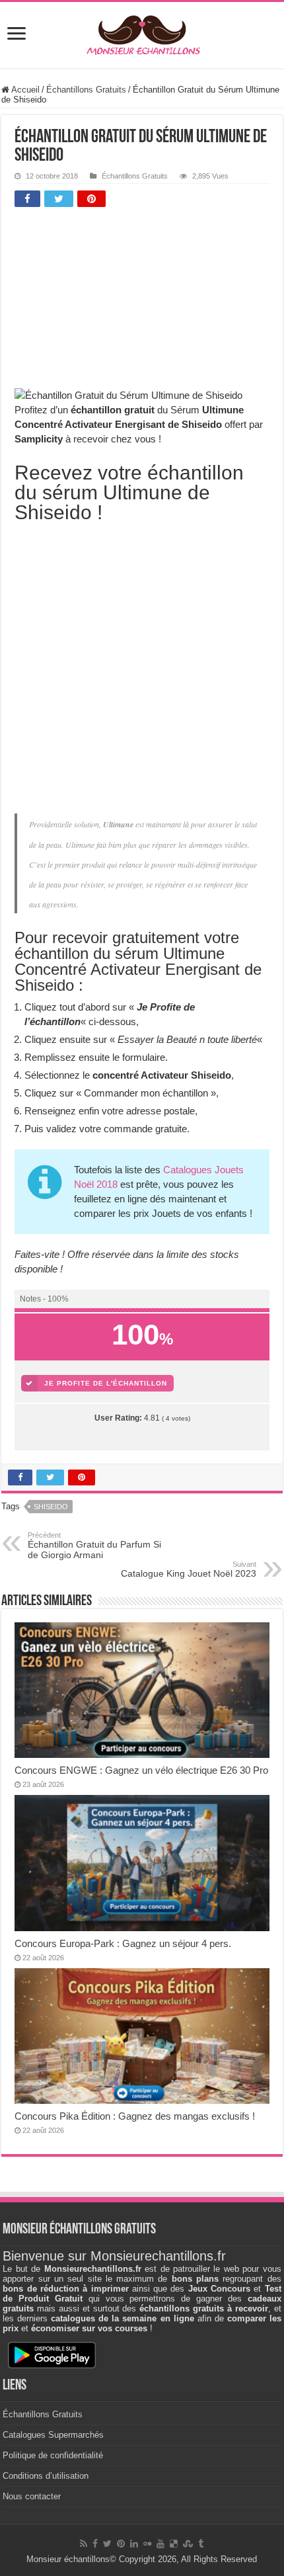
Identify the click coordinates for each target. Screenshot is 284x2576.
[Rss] (84, 2544)
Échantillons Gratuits (86, 90)
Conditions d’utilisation (46, 2476)
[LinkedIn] (134, 2544)
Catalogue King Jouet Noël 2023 (189, 1569)
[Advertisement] (114, 301)
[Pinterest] (121, 2544)
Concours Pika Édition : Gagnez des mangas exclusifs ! (135, 2116)
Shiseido (51, 1507)
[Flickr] (147, 2544)
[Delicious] (174, 2544)
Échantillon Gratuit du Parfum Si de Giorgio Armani (94, 1546)
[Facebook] (95, 2544)
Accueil (24, 90)
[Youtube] (160, 2544)
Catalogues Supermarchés (53, 2435)
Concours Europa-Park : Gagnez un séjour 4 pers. (123, 1943)
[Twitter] (107, 2544)
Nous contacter (32, 2496)
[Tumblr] (201, 2544)
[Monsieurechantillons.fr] (142, 32)
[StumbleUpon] (188, 2544)
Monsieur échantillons (68, 2559)
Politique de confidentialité (53, 2455)
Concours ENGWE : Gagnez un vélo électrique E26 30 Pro (141, 1770)
